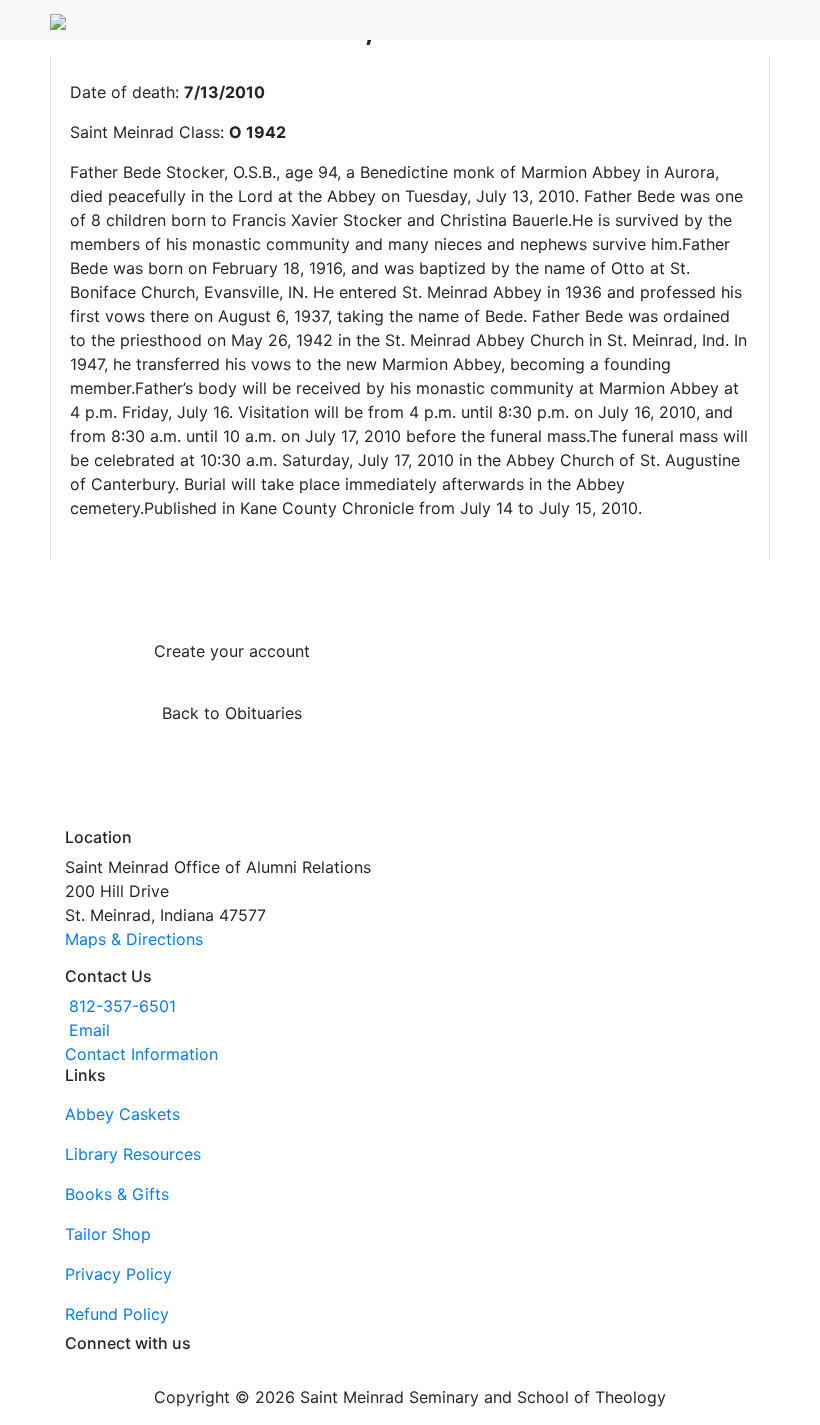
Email (89, 1030)
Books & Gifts (117, 1194)
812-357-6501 (122, 1006)
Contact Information (141, 1054)
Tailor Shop (108, 1234)
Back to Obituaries (232, 713)
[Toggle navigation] (757, 20)
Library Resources (133, 1154)
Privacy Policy (118, 1274)
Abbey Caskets (122, 1114)
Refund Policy (117, 1314)
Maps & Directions (134, 939)
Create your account (232, 651)
